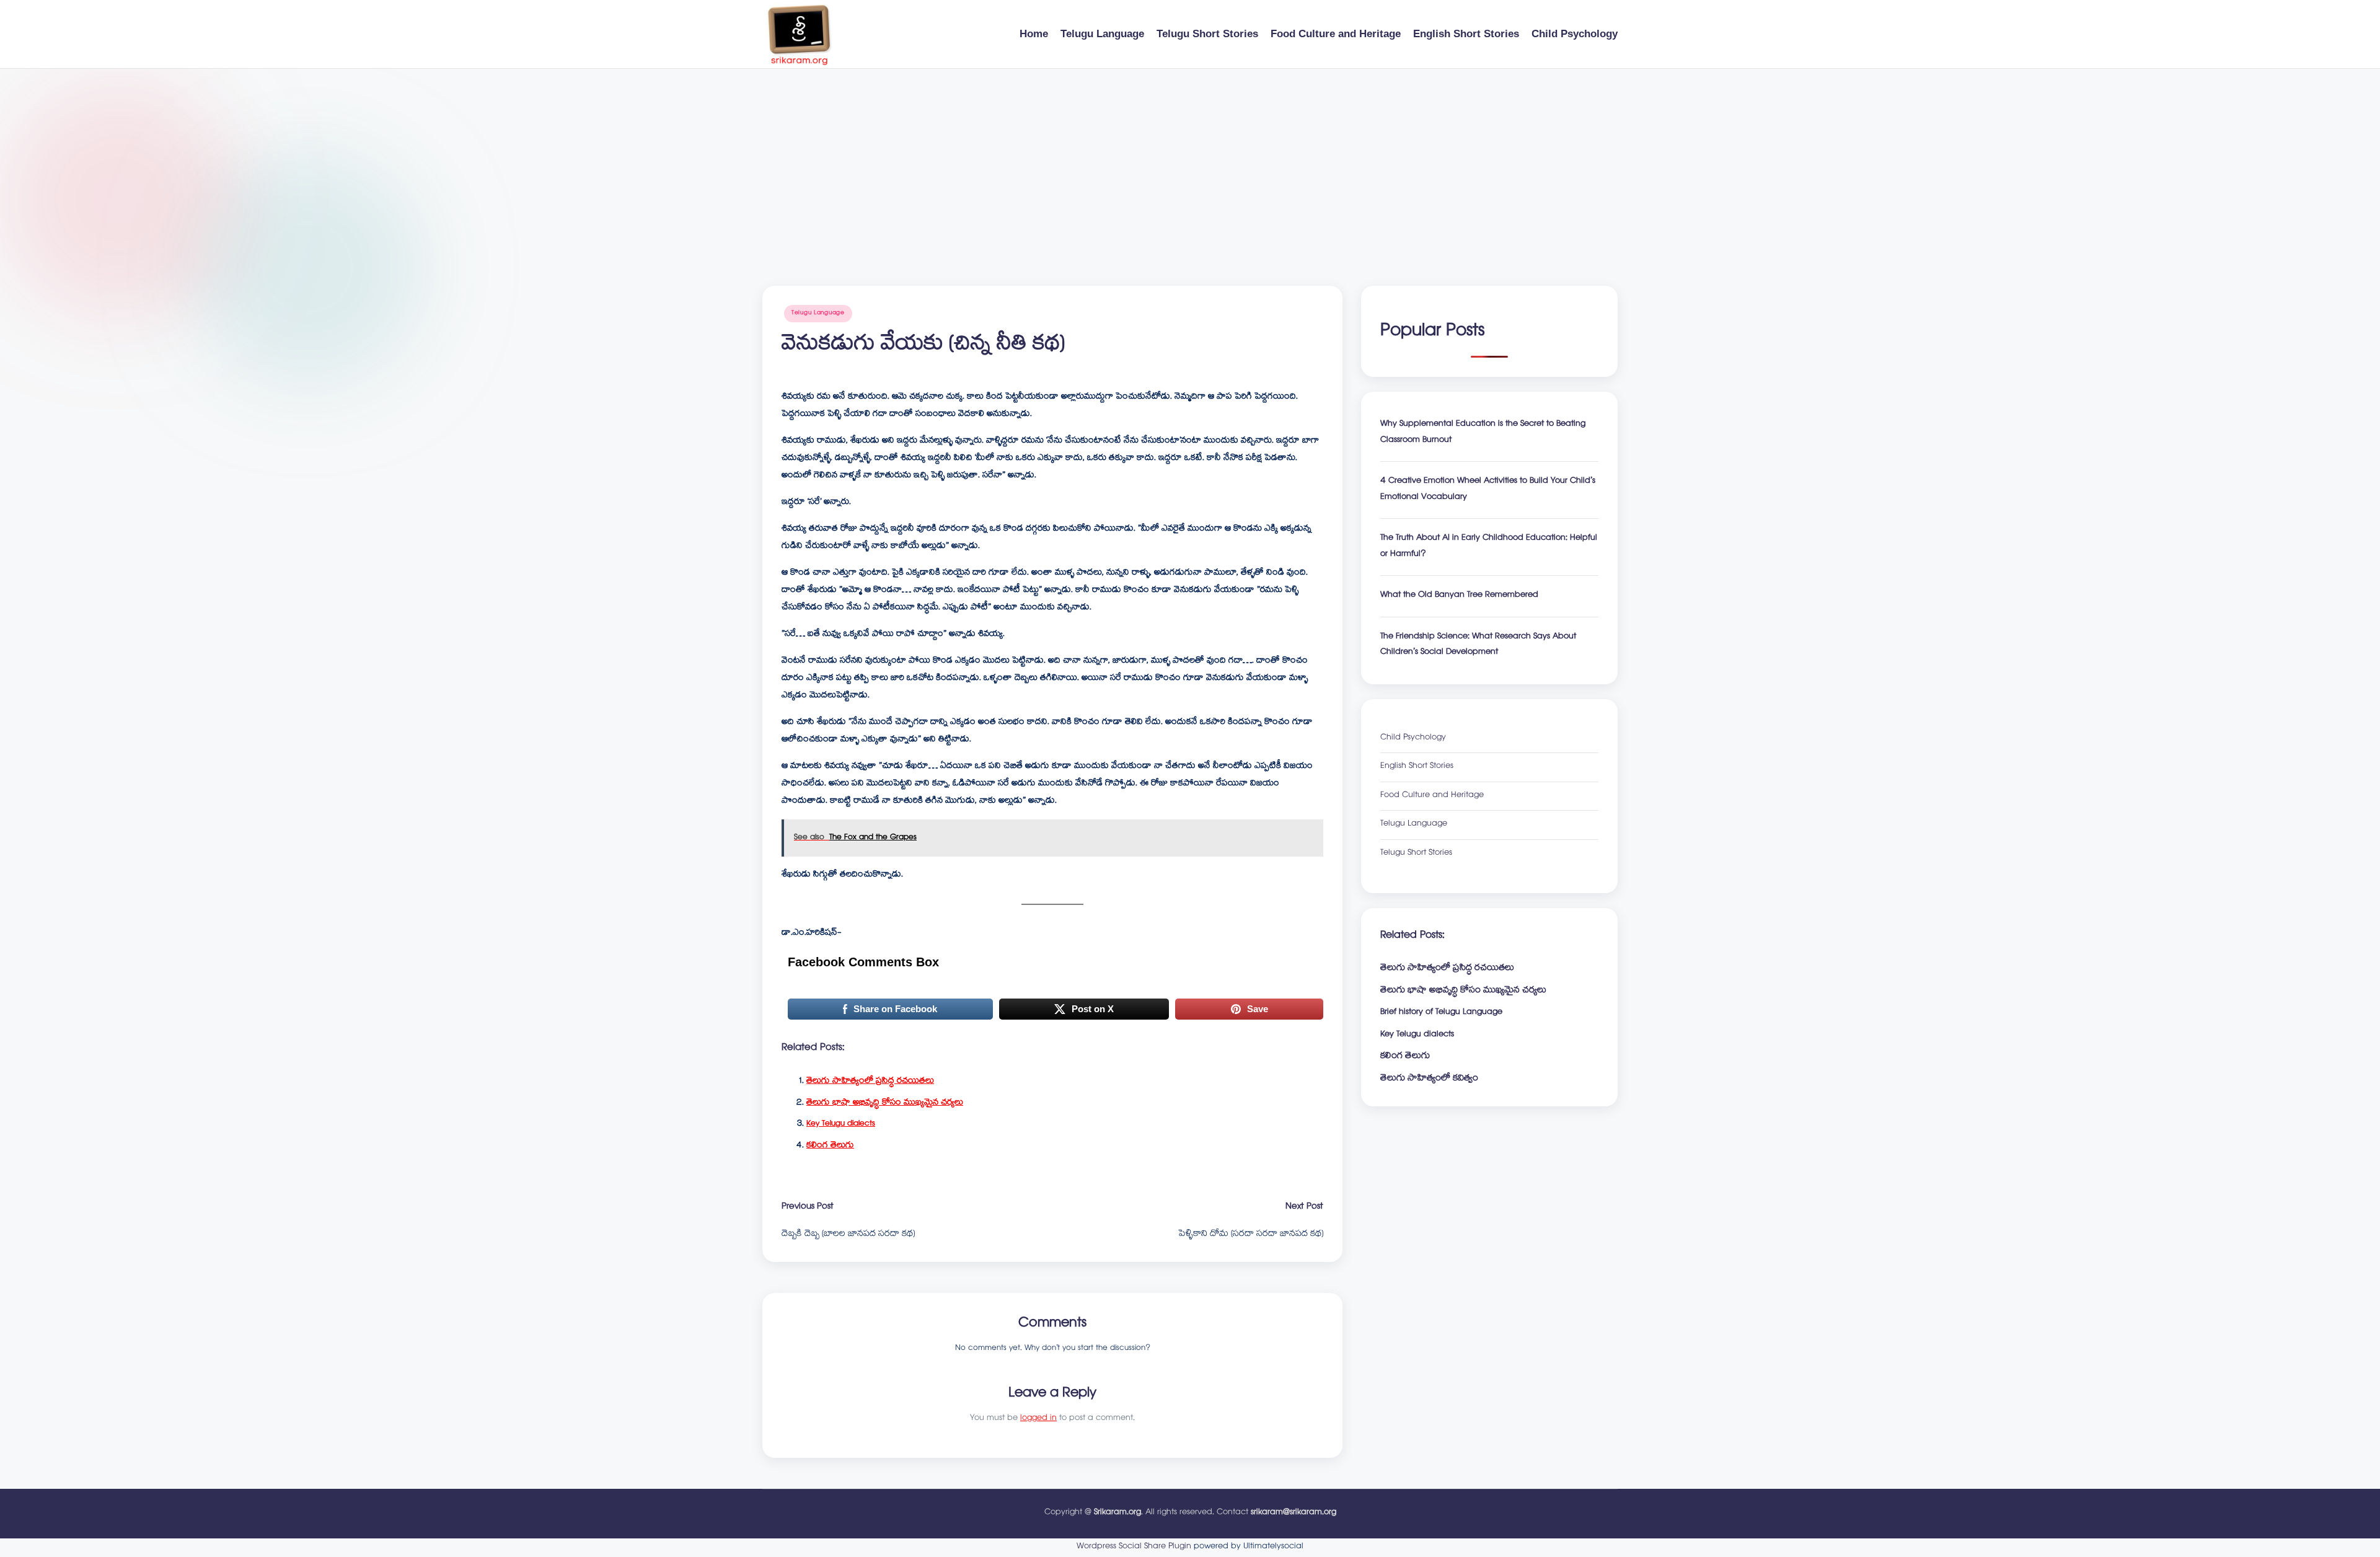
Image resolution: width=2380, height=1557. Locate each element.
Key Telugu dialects (841, 1124)
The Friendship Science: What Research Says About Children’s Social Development (1478, 646)
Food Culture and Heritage (1432, 796)
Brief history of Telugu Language (1441, 1013)
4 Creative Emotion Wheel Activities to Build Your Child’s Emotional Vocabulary (1488, 490)
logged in (1038, 1419)
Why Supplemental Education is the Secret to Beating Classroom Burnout (1483, 433)
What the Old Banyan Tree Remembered (1459, 596)
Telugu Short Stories (1416, 854)
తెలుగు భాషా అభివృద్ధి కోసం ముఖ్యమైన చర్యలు (885, 1103)
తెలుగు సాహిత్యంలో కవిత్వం (1429, 1079)
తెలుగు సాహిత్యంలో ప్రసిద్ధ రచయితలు (870, 1082)
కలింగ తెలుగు (830, 1146)
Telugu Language (818, 313)
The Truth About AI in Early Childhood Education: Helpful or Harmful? (1489, 547)
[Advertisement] (1190, 162)
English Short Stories (1417, 767)
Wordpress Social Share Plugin (1135, 1547)
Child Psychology (1413, 739)
